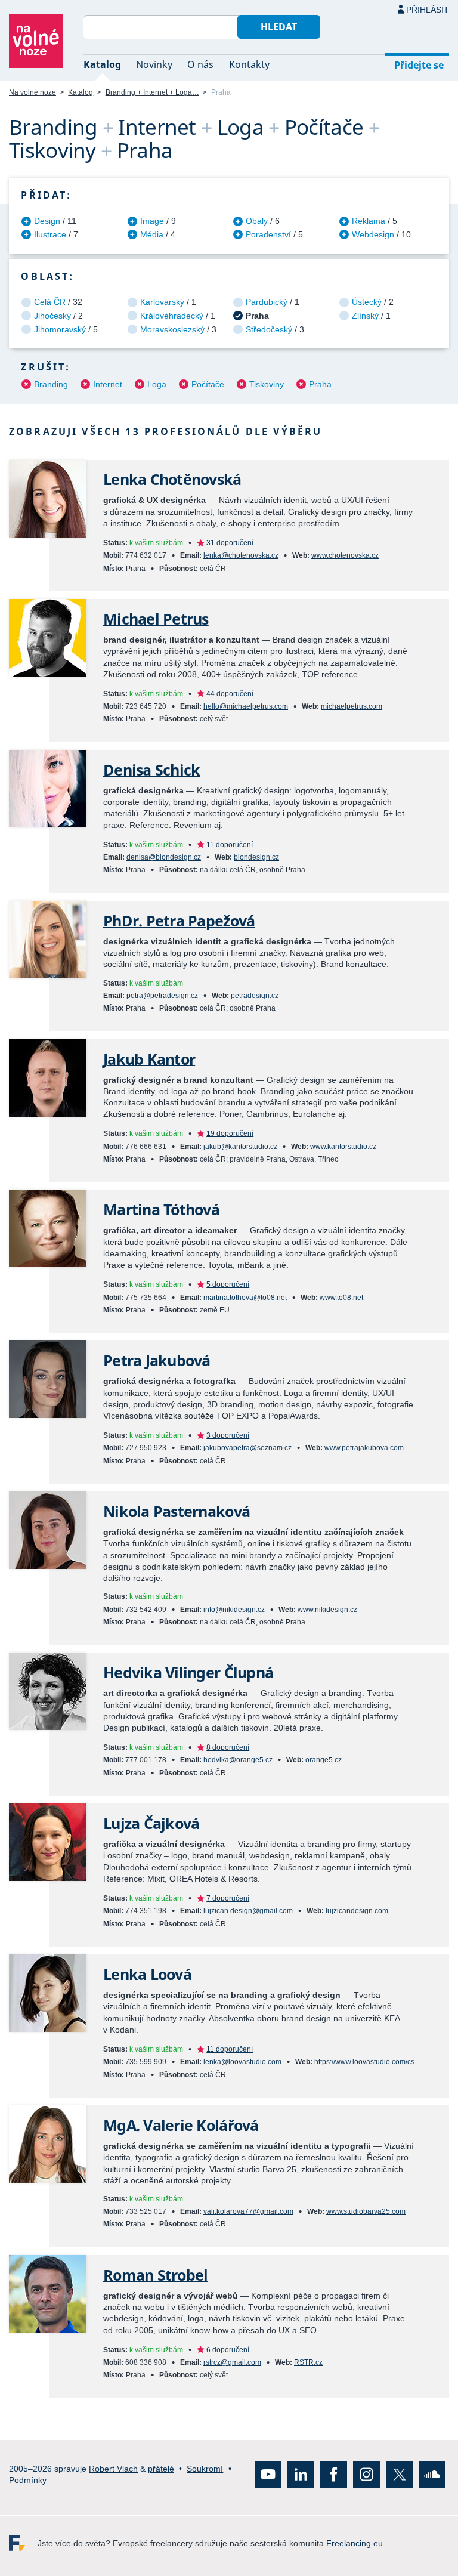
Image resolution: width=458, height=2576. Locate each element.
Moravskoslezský (172, 329)
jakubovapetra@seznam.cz (247, 1448)
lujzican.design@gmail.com (248, 1911)
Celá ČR (50, 302)
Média (152, 234)
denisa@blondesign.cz (164, 857)
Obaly (257, 221)
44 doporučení (230, 694)
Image (152, 221)
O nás (200, 64)
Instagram (366, 2474)
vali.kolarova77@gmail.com (248, 2211)
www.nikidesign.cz (327, 1610)
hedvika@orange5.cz (238, 1760)
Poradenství (268, 234)
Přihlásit (428, 10)
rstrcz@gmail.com (232, 2362)
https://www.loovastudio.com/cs (364, 2062)
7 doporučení (228, 1898)
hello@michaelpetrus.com (246, 706)
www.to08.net (341, 1298)
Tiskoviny (267, 384)
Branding (51, 384)
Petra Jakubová (157, 1360)
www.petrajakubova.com (364, 1448)
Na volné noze (33, 92)
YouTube (268, 2474)
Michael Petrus (156, 619)
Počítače (208, 384)
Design (47, 221)
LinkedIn (301, 2474)
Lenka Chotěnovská (172, 479)
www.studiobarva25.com (366, 2211)
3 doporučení (228, 1435)
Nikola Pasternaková (177, 1511)
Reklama (369, 221)
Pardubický (267, 302)
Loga (157, 384)
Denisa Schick (151, 770)
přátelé (161, 2468)
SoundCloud (432, 2474)
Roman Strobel (155, 2275)
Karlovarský (162, 302)
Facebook (334, 2474)
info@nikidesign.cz (234, 1610)
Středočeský (269, 329)
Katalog (102, 64)
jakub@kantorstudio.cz (240, 1147)
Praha (320, 384)
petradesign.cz (255, 996)
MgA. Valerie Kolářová (181, 2125)
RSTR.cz (308, 2362)
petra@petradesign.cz (162, 996)
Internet (108, 384)
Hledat (279, 27)
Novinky (154, 64)
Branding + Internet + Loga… (152, 92)
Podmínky (28, 2479)
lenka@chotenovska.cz (241, 555)
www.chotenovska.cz (345, 555)
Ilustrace (50, 234)
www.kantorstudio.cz (343, 1147)
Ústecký (367, 302)
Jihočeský (52, 316)
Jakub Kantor (149, 1059)
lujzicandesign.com (357, 1911)
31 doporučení (230, 543)
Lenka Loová (147, 1974)
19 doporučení (230, 1133)
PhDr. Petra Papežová (179, 921)
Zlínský (365, 316)
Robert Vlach (113, 2468)
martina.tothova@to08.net (245, 1298)
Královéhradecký (172, 316)
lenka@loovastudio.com (242, 2062)
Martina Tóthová (161, 1210)
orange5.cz (324, 1760)
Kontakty (249, 64)
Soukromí (205, 2468)
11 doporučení (230, 845)
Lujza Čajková (151, 1823)
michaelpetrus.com (352, 706)
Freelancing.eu (23, 2543)
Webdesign (373, 234)
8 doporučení (228, 1747)
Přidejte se (419, 65)
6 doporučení (228, 2350)
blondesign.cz (256, 857)
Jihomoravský (60, 329)
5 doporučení (228, 1284)
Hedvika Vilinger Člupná (188, 1672)
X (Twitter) (399, 2474)
